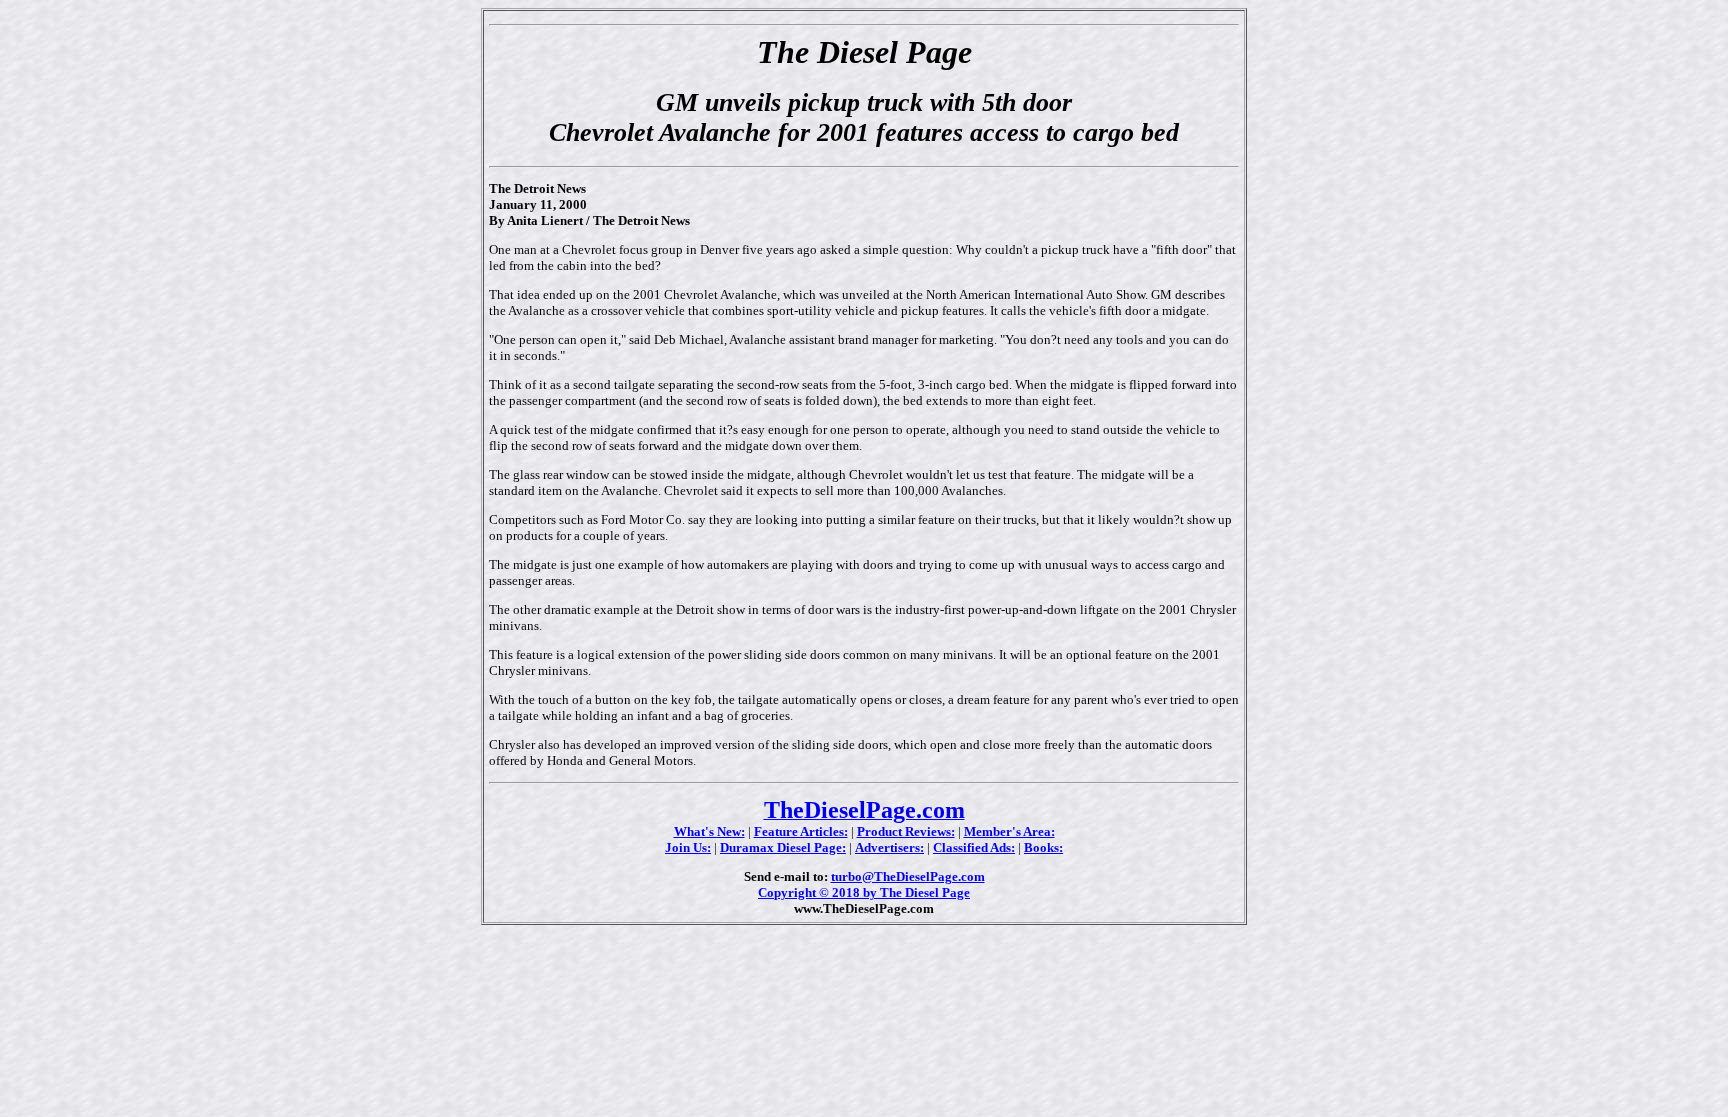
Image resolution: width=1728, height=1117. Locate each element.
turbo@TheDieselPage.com (908, 876)
